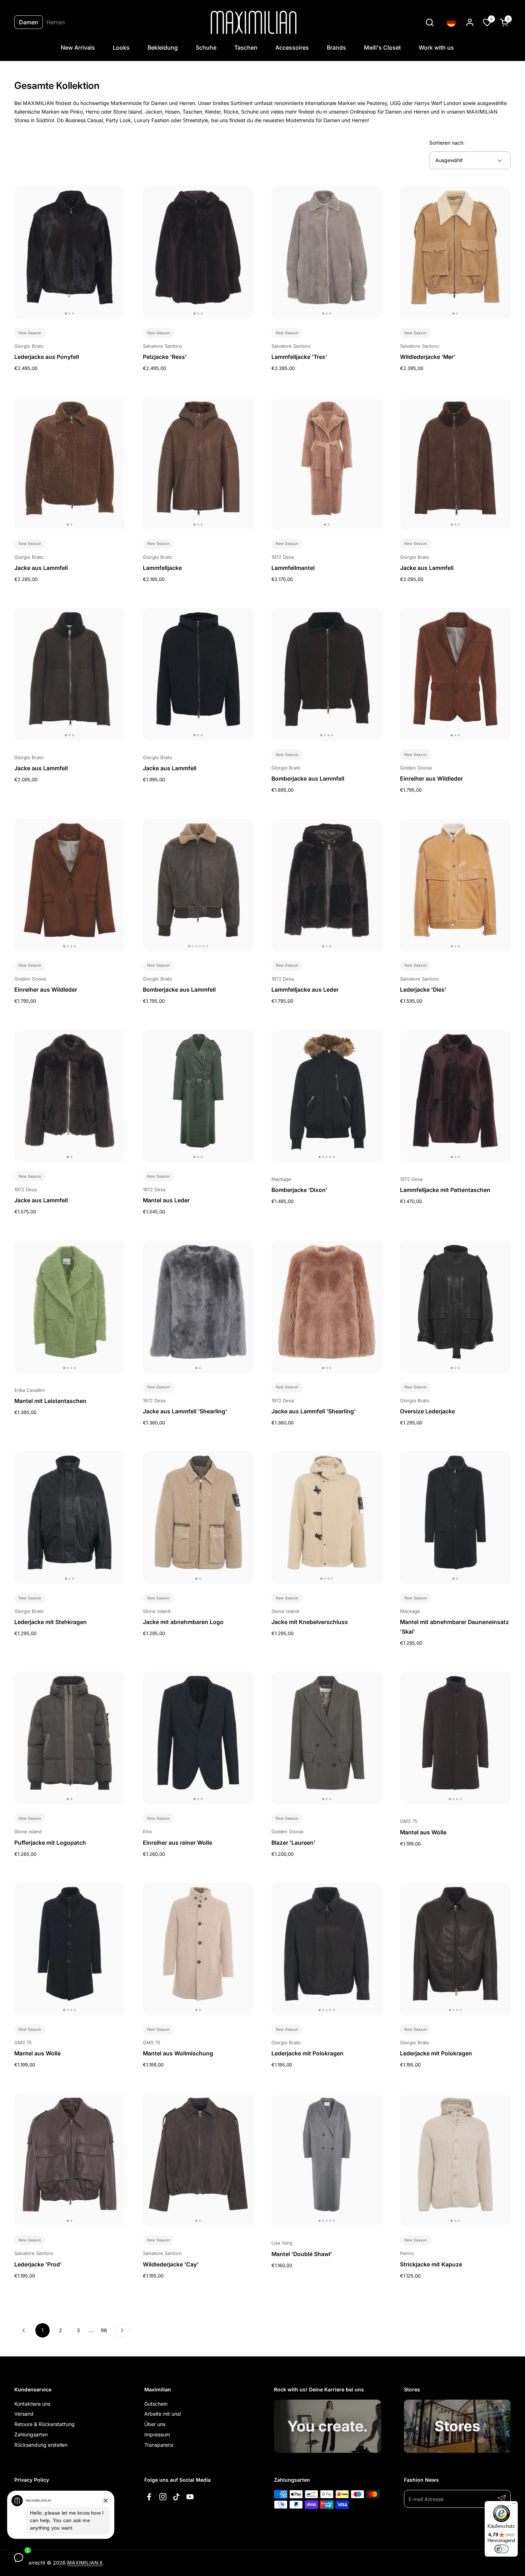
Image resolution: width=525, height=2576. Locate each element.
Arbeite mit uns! (163, 2414)
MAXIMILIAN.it (85, 2563)
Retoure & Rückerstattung (44, 2424)
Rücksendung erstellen (41, 2445)
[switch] (501, 2549)
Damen (29, 22)
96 (106, 2330)
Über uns (155, 2424)
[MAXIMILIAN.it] (254, 22)
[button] (429, 22)
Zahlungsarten (31, 2434)
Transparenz (159, 2445)
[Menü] (514, 2505)
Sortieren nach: (447, 143)
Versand (24, 2414)
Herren (56, 22)
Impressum (157, 2434)
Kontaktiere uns (32, 2404)
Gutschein (156, 2404)
